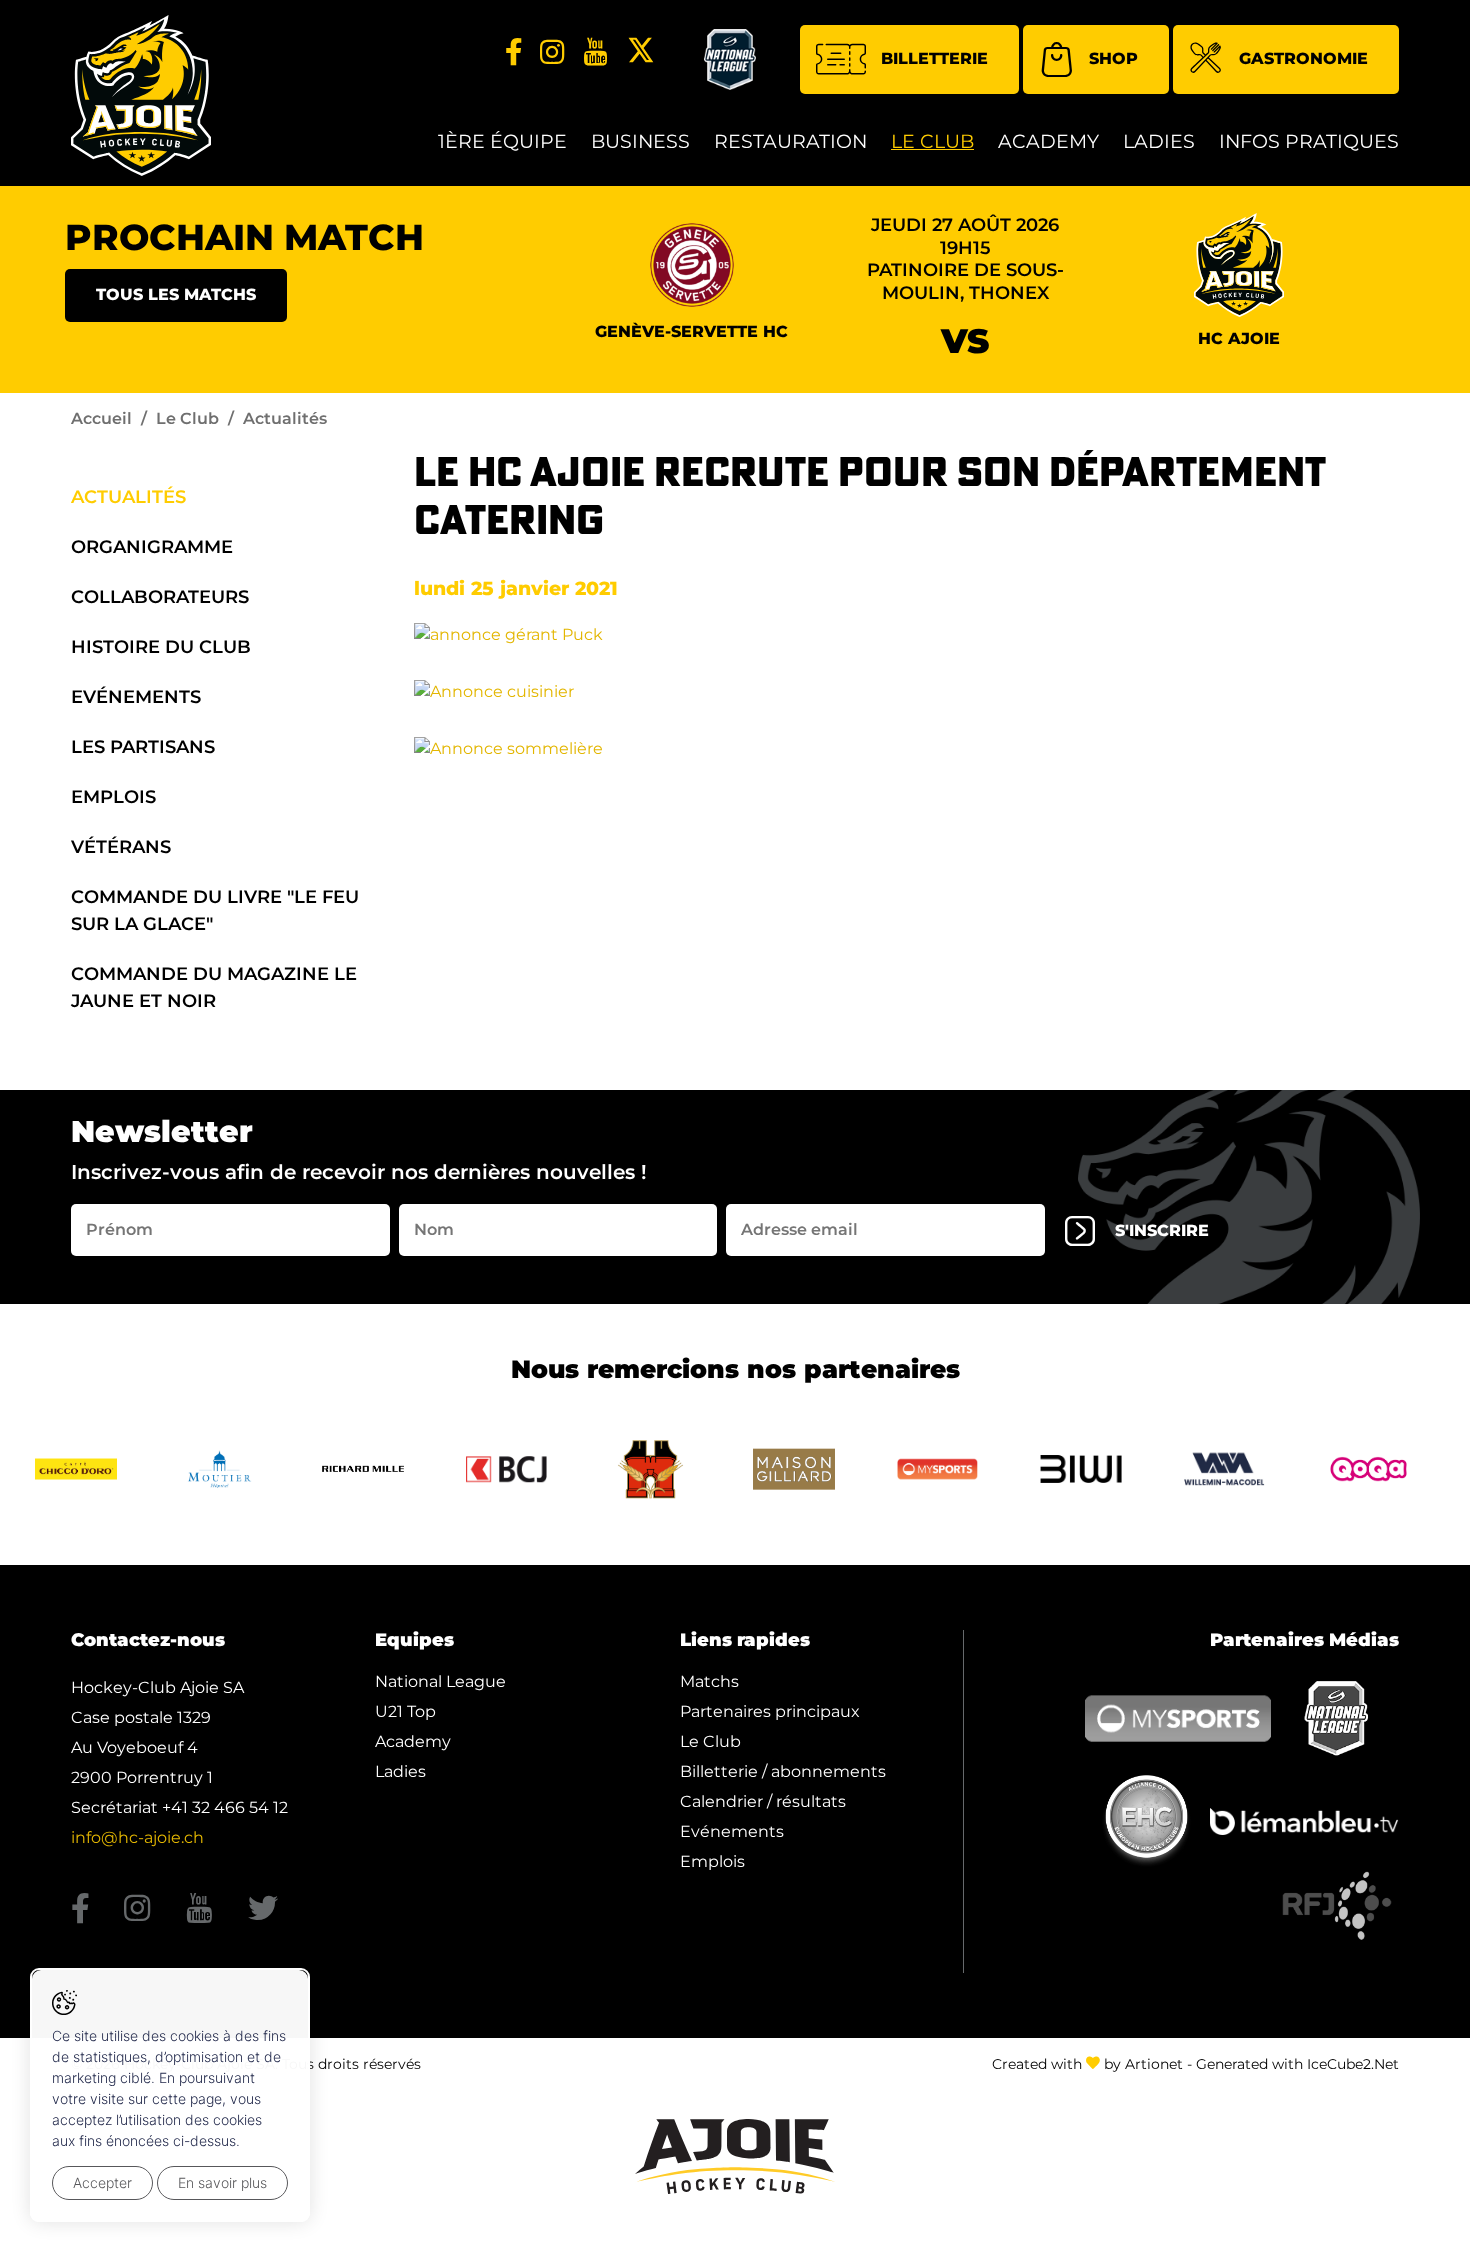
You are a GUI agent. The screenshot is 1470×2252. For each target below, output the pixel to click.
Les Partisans (143, 747)
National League (440, 1681)
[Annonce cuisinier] (494, 690)
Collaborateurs (160, 597)
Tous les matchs (176, 294)
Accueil (101, 418)
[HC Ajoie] (141, 95)
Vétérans (121, 847)
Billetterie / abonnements (783, 1771)
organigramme (152, 547)
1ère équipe (502, 141)
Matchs (709, 1681)
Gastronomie (1303, 58)
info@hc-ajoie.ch (137, 1837)
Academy (1048, 141)
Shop (1113, 58)
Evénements (136, 697)
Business (640, 141)
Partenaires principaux (770, 1711)
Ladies (1159, 141)
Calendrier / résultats (763, 1801)
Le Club (932, 141)
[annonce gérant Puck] (508, 633)
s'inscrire (1162, 1230)
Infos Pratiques (1309, 141)
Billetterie (934, 58)
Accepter (102, 2182)
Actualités (128, 497)
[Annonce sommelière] (508, 747)
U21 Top (405, 1711)
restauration (790, 141)
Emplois (113, 797)
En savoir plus (222, 2182)
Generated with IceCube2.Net (1297, 2064)
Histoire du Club (161, 647)
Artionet (1154, 2064)
